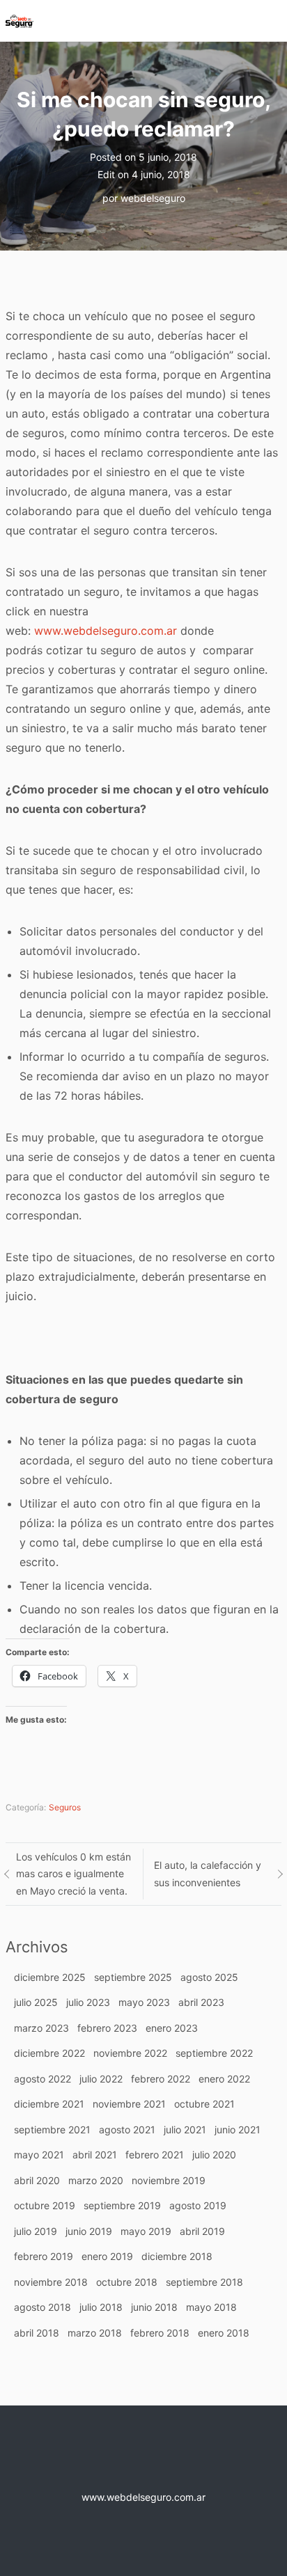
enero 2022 (224, 2079)
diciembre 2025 (50, 1977)
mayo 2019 (146, 2231)
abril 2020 (37, 2180)
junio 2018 (154, 2307)
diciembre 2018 (177, 2256)
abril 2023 (201, 2002)
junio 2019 (89, 2231)
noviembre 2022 (130, 2053)
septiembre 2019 (122, 2205)
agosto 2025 (209, 1977)
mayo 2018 (211, 2307)
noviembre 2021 (129, 2104)
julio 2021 (185, 2129)
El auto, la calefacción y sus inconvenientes (208, 1874)
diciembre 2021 (49, 2104)
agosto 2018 (42, 2307)
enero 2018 (224, 2333)
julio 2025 (36, 2002)
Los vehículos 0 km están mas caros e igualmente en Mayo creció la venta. (73, 1874)
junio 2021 (238, 2129)
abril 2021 (95, 2155)
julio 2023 (88, 2002)
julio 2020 (214, 2155)
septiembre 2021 (52, 2129)
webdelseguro (153, 198)
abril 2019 (202, 2231)
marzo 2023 (41, 2028)
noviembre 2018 (51, 2282)
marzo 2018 (95, 2333)
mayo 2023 (144, 2002)
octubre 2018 (127, 2282)
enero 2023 (172, 2028)
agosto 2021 (127, 2129)
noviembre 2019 (169, 2180)
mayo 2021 (39, 2155)
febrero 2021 (155, 2155)
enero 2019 (107, 2256)
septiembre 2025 (133, 1977)
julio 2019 (36, 2231)
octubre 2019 (45, 2205)
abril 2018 (37, 2333)
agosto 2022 (42, 2079)
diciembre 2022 (49, 2053)
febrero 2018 (160, 2333)
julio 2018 (101, 2307)
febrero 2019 (44, 2256)
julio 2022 (101, 2079)
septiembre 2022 (214, 2053)
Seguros (65, 1807)
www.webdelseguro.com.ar (106, 631)
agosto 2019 (198, 2205)
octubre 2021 (204, 2104)
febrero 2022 (161, 2079)
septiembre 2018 (204, 2282)
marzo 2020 (96, 2180)
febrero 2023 (107, 2028)
